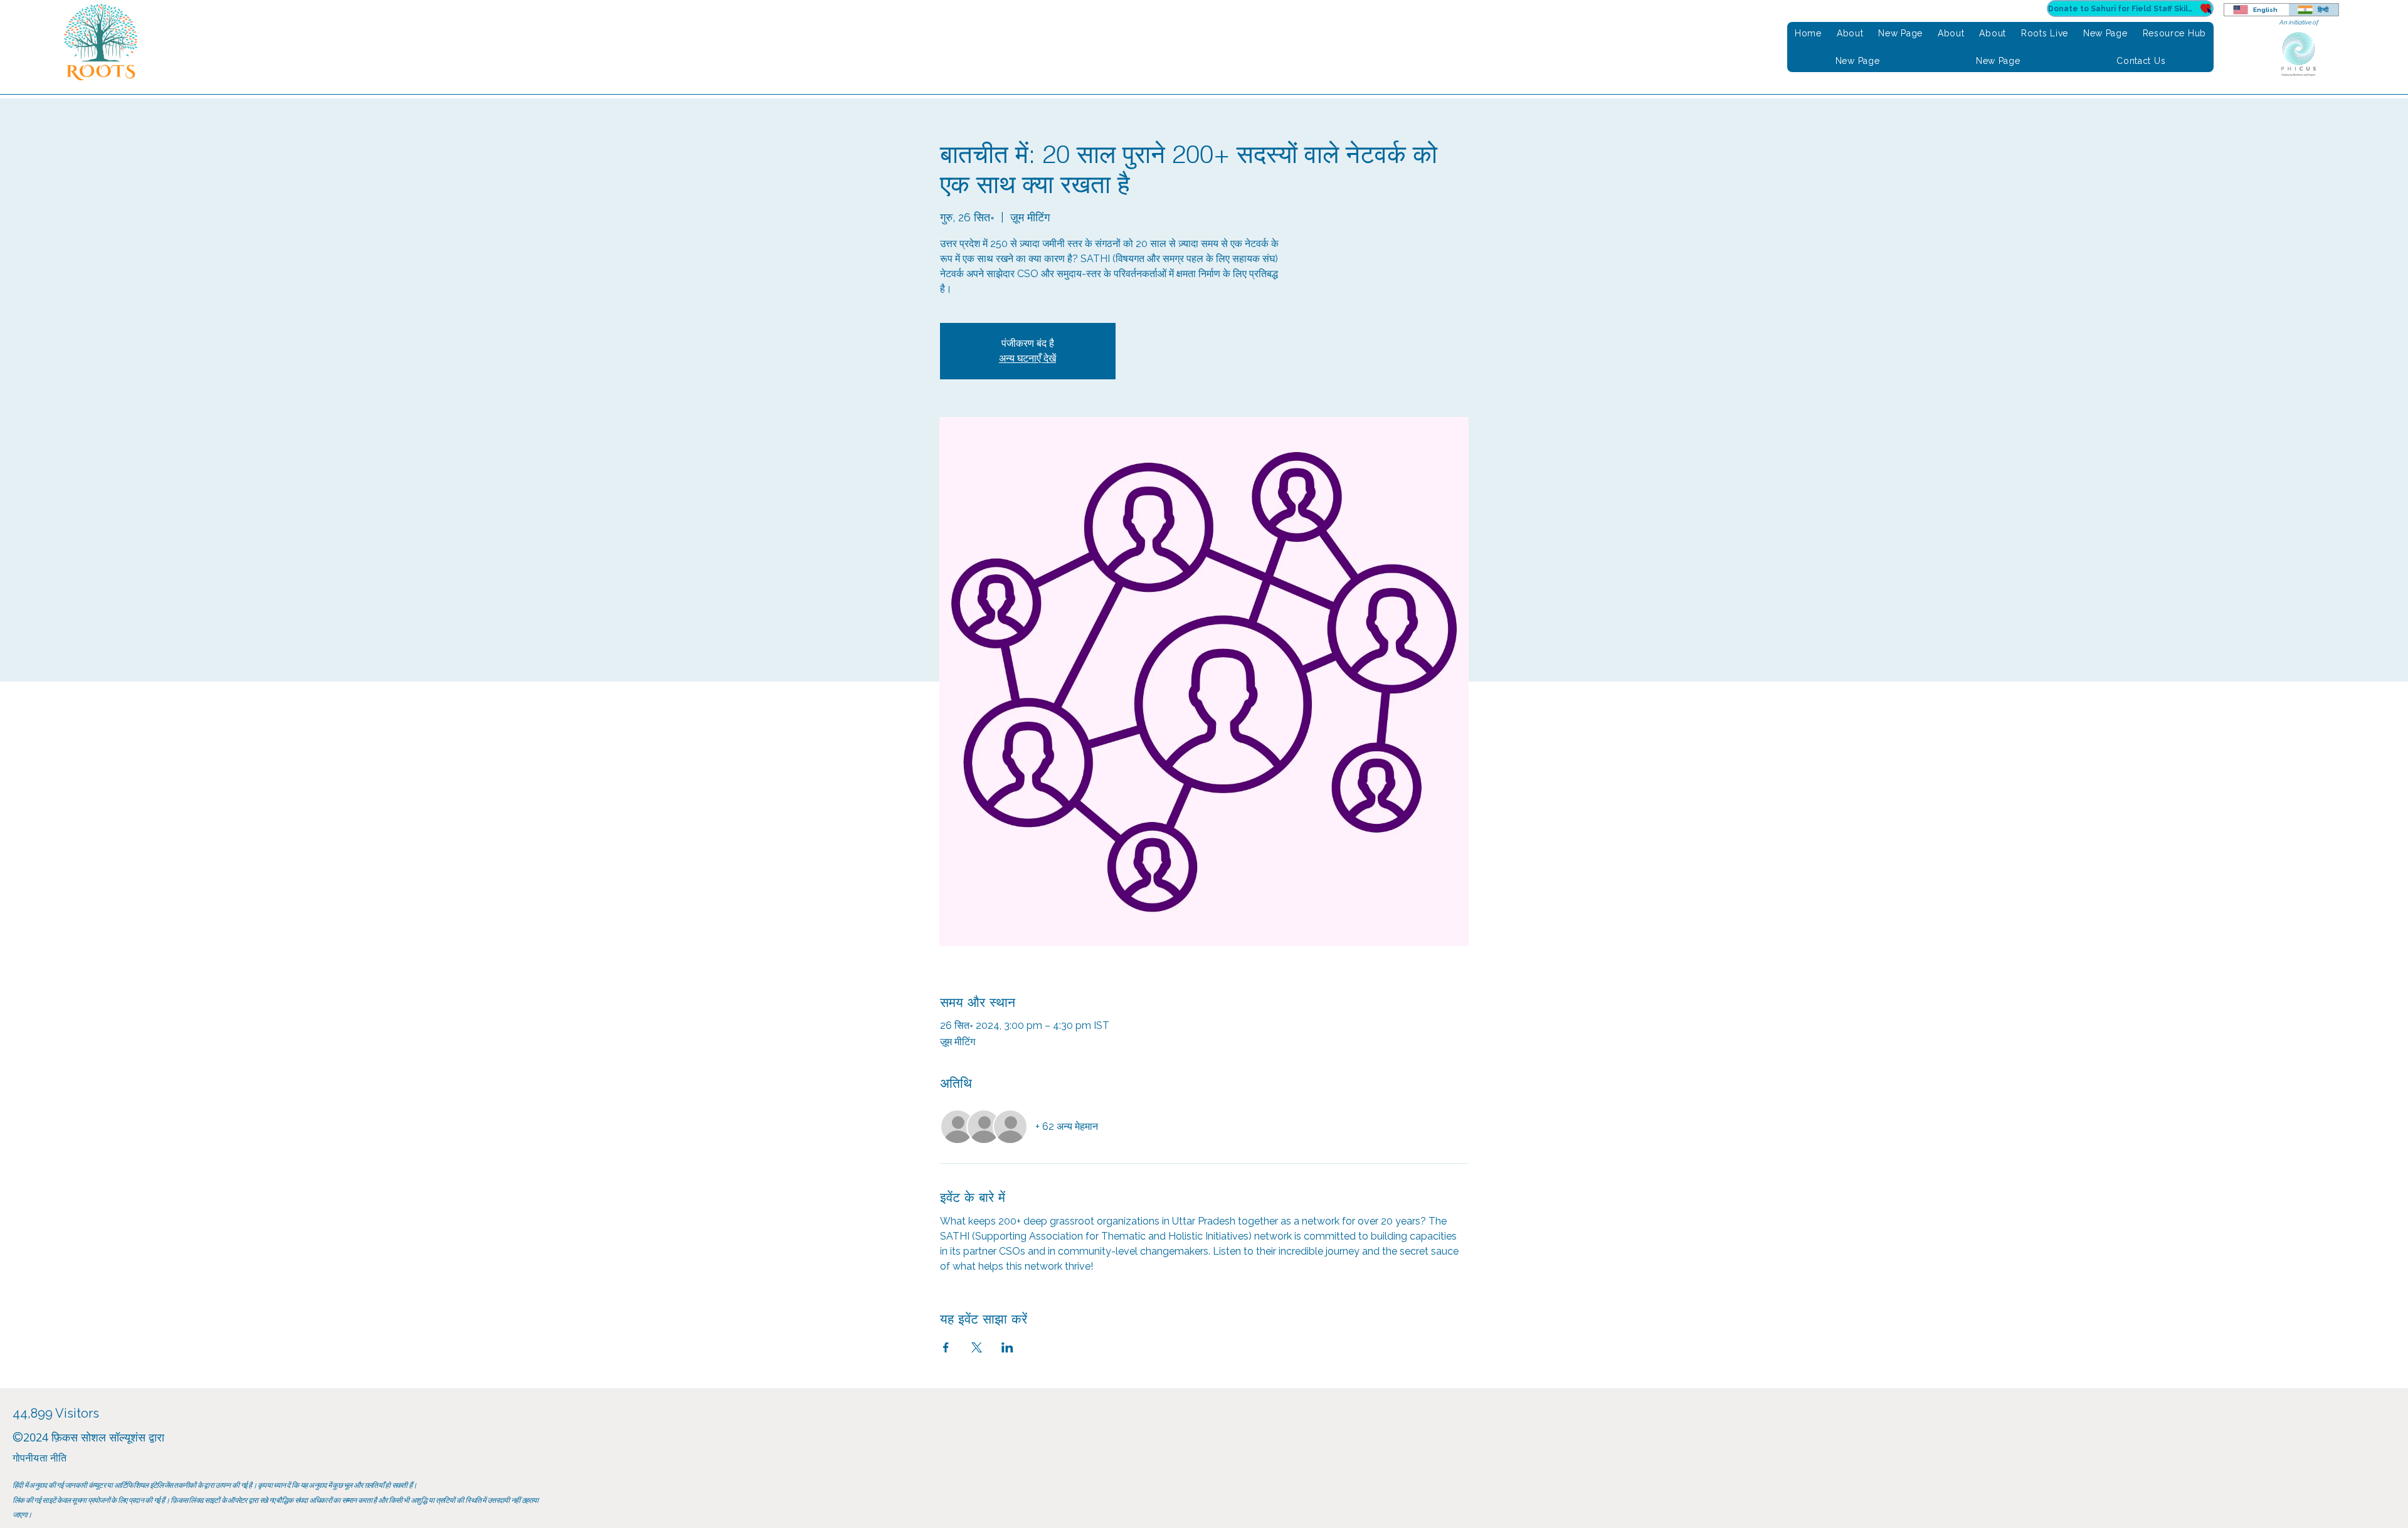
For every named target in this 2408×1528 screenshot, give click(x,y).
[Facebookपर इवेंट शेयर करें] (946, 1347)
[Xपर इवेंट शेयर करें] (977, 1347)
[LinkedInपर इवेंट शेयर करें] (1007, 1347)
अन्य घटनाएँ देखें (1027, 358)
